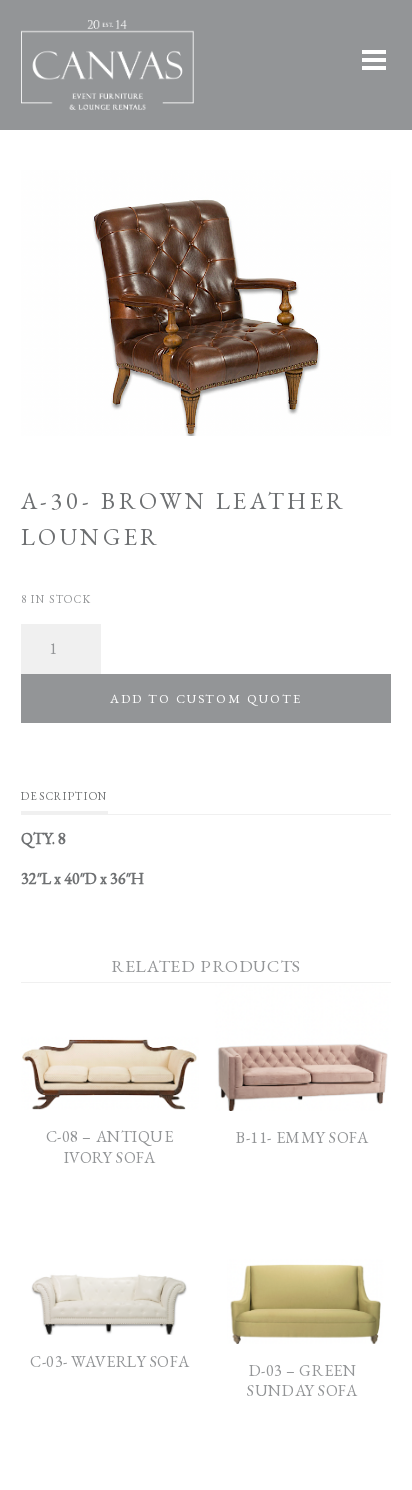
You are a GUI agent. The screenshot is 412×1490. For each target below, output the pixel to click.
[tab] (64, 801)
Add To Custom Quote (205, 698)
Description (64, 796)
